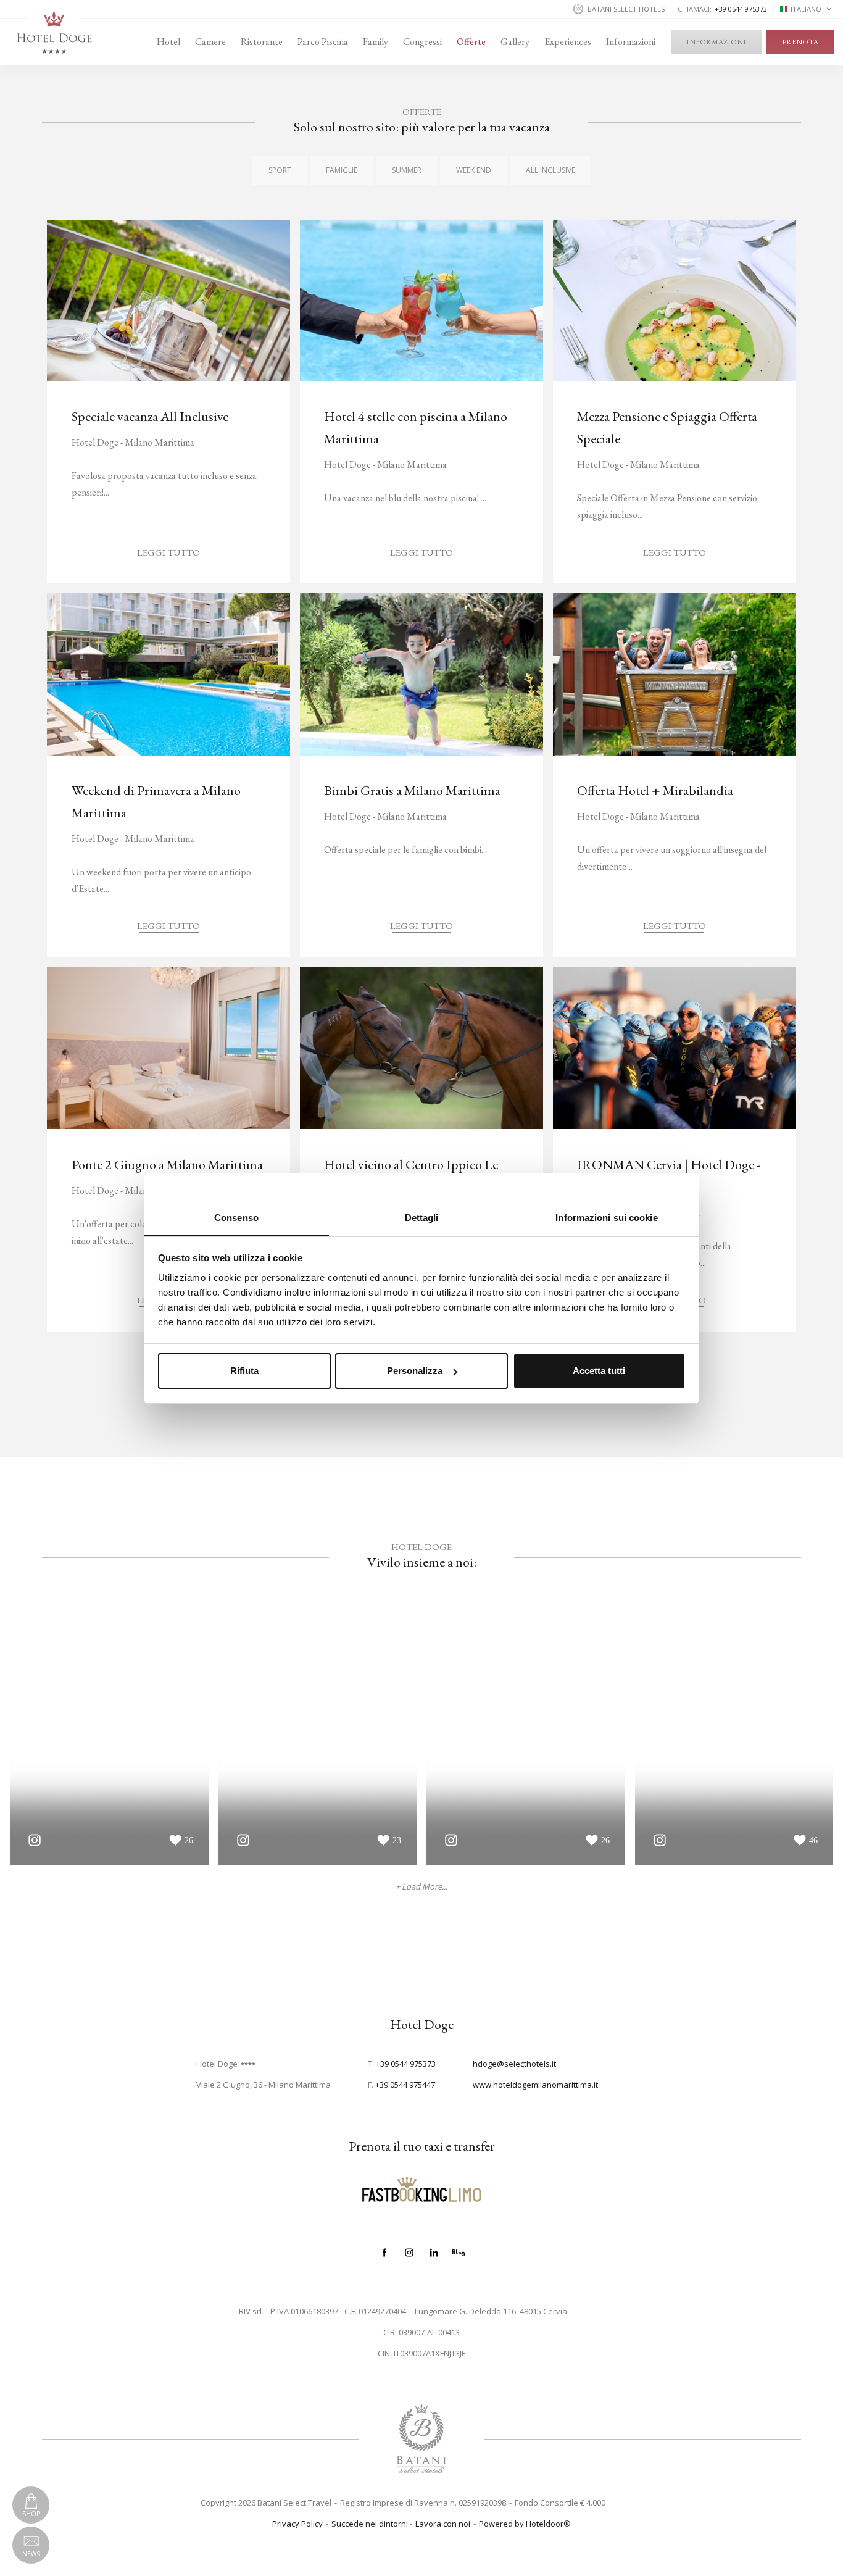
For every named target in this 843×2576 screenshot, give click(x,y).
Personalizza (415, 1371)
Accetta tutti (599, 1371)
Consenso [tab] (236, 1218)
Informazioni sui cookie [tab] (606, 1218)
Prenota (800, 42)
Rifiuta (244, 1371)
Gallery (515, 42)
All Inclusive (550, 170)
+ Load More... (421, 1887)
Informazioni (631, 42)
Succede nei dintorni (370, 2524)
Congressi (422, 42)
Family (376, 42)
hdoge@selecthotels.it (514, 2064)
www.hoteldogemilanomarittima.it (535, 2085)
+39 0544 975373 (406, 2064)
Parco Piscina (323, 42)
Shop (31, 2514)
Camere (210, 42)
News (31, 2554)
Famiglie (342, 170)
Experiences (568, 42)
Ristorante (262, 42)
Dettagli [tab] (422, 1218)
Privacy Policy (297, 2524)
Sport (280, 170)
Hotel (168, 42)
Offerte (471, 42)
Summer (407, 170)
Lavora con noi (443, 2524)
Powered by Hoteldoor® (525, 2524)
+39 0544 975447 (405, 2085)
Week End (474, 170)
